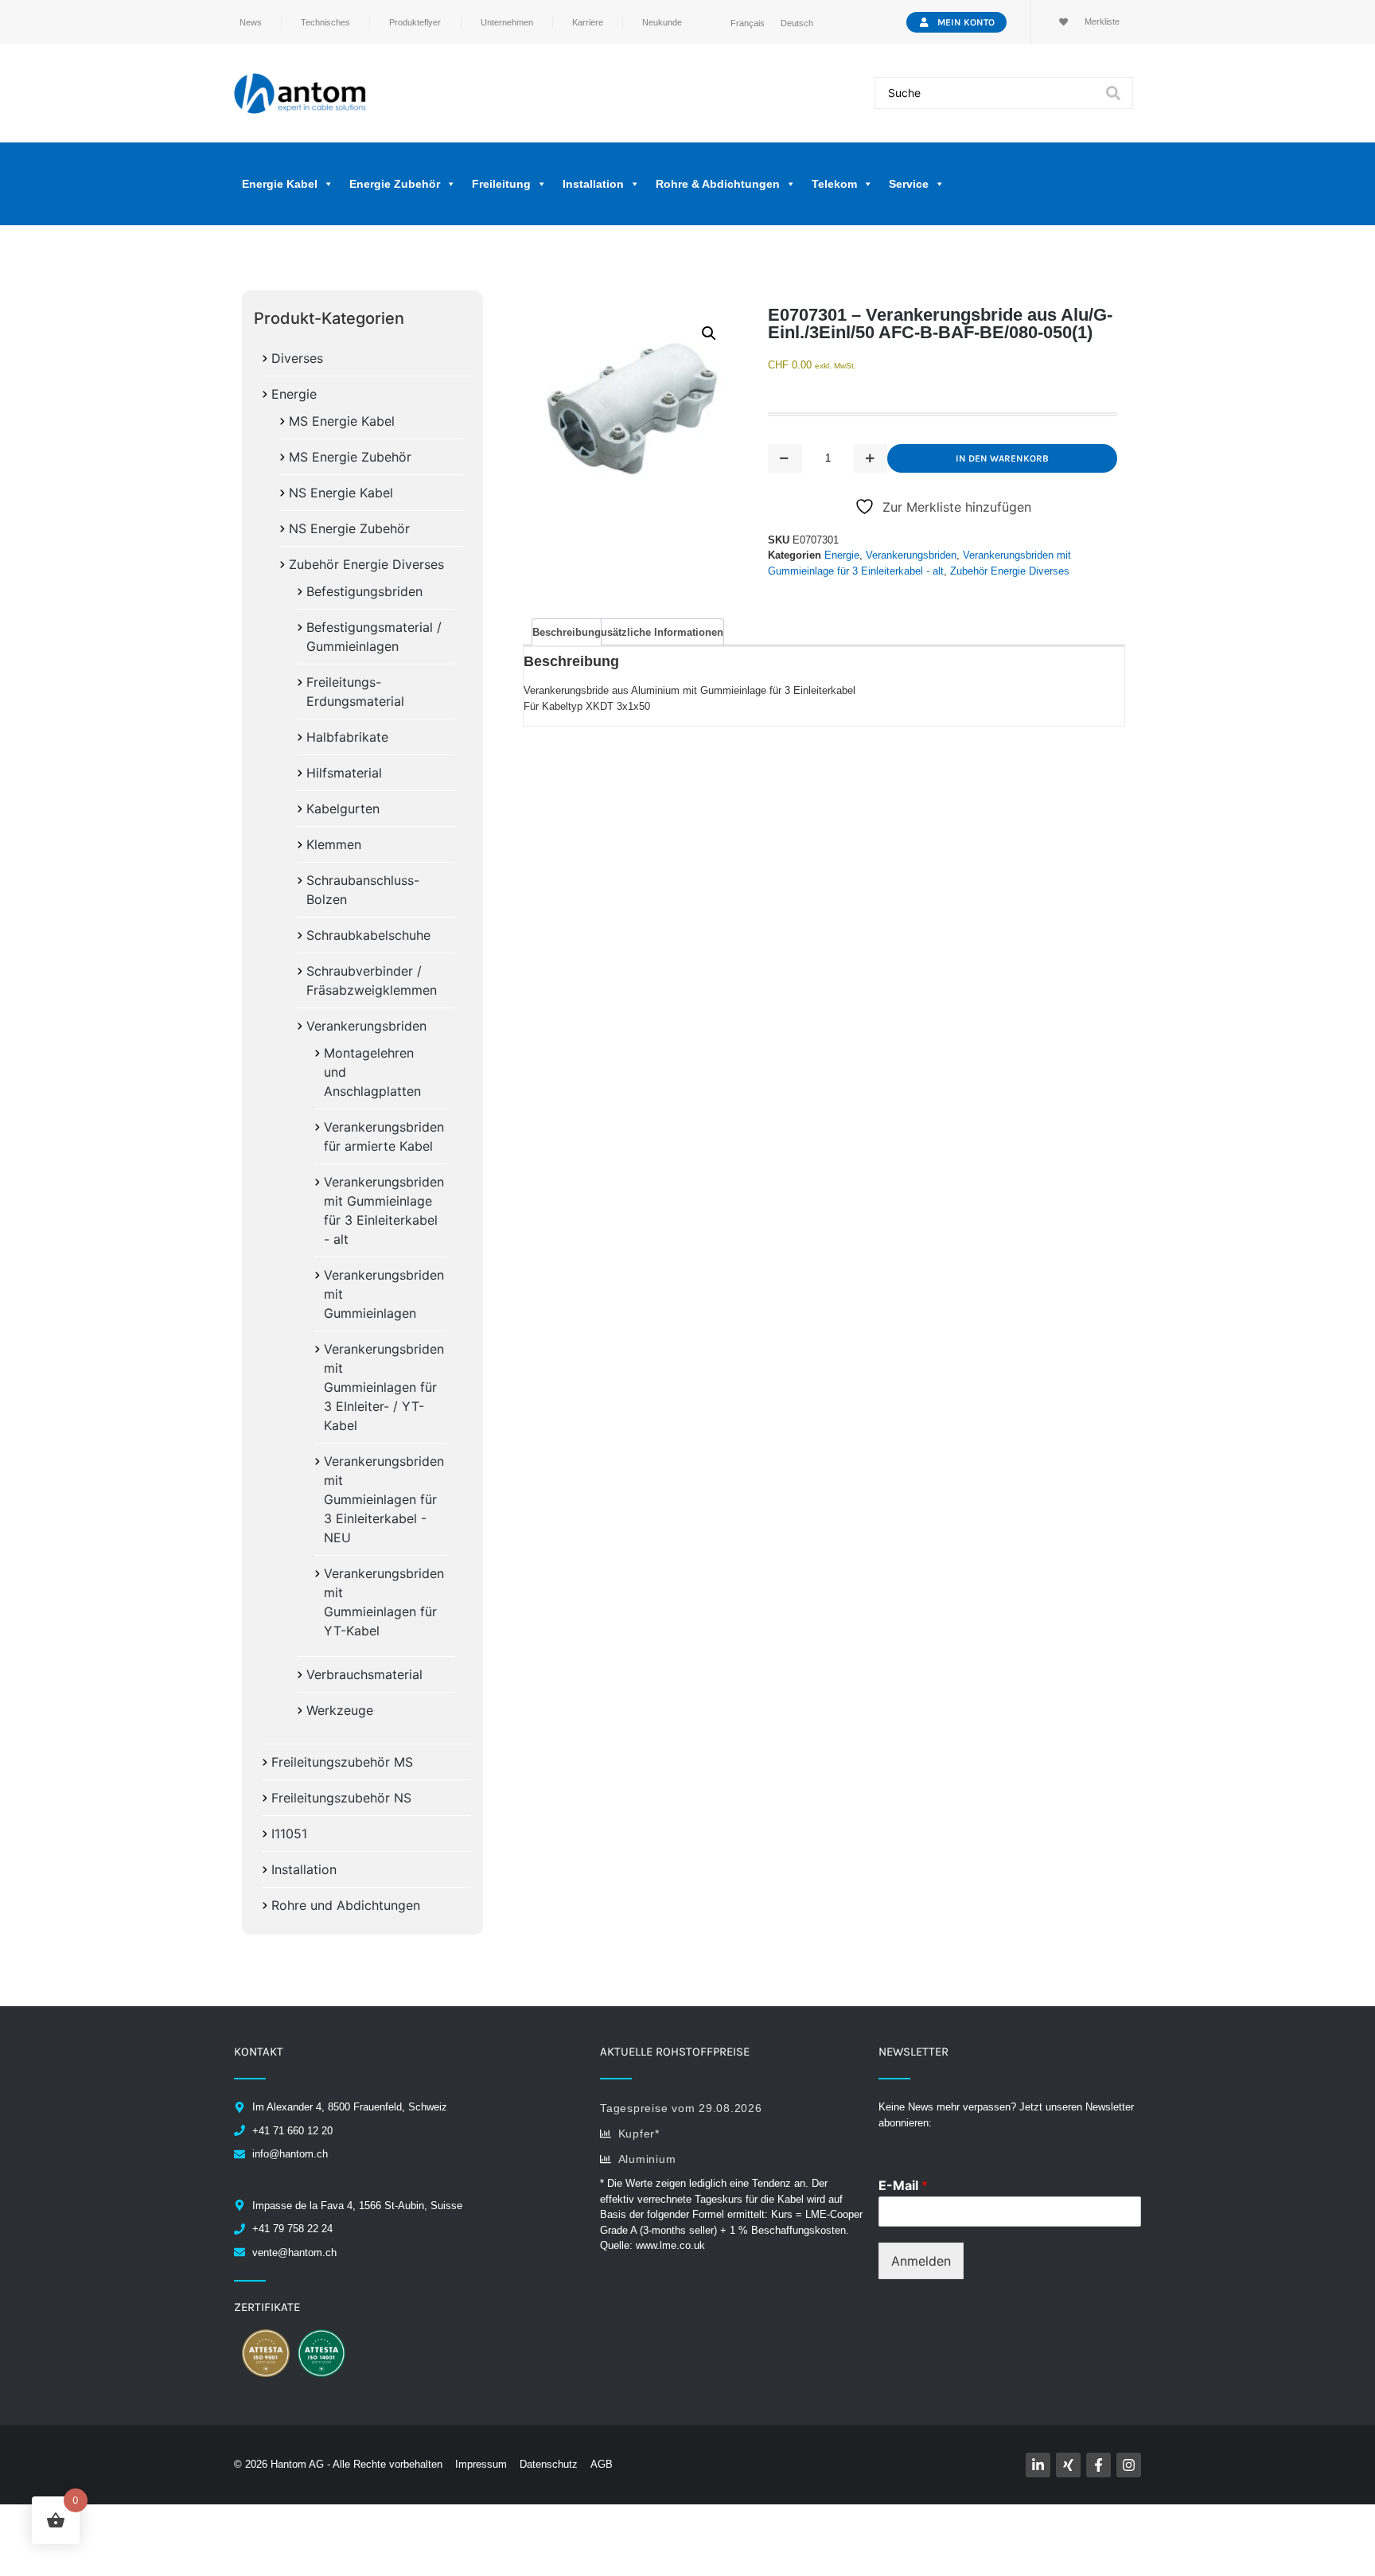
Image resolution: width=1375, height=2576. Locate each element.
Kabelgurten (343, 809)
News (251, 22)
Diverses (297, 358)
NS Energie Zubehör (349, 528)
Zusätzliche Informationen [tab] (659, 632)
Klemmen (334, 844)
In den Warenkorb (1002, 458)
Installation (304, 1869)
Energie (294, 394)
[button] (709, 333)
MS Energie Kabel (342, 421)
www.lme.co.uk (670, 2245)
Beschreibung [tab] (567, 632)
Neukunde (662, 22)
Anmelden (921, 2261)
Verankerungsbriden (366, 1026)
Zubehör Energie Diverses (366, 564)
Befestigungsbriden (364, 591)
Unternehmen (507, 22)
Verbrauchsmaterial (364, 1674)
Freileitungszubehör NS (341, 1798)
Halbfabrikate (347, 737)
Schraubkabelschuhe (368, 935)
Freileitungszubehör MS (342, 1762)
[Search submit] (1113, 93)
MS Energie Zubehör (350, 457)
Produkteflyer (415, 22)
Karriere (588, 22)
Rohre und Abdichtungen (346, 1905)
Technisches (325, 22)
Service (909, 184)
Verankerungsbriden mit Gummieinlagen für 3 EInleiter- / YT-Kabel (384, 1387)
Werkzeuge (340, 1710)
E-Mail (903, 2185)
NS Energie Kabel (341, 493)
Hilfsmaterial (344, 773)
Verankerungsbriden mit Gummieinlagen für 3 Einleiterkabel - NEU (384, 1499)
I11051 (289, 1834)
